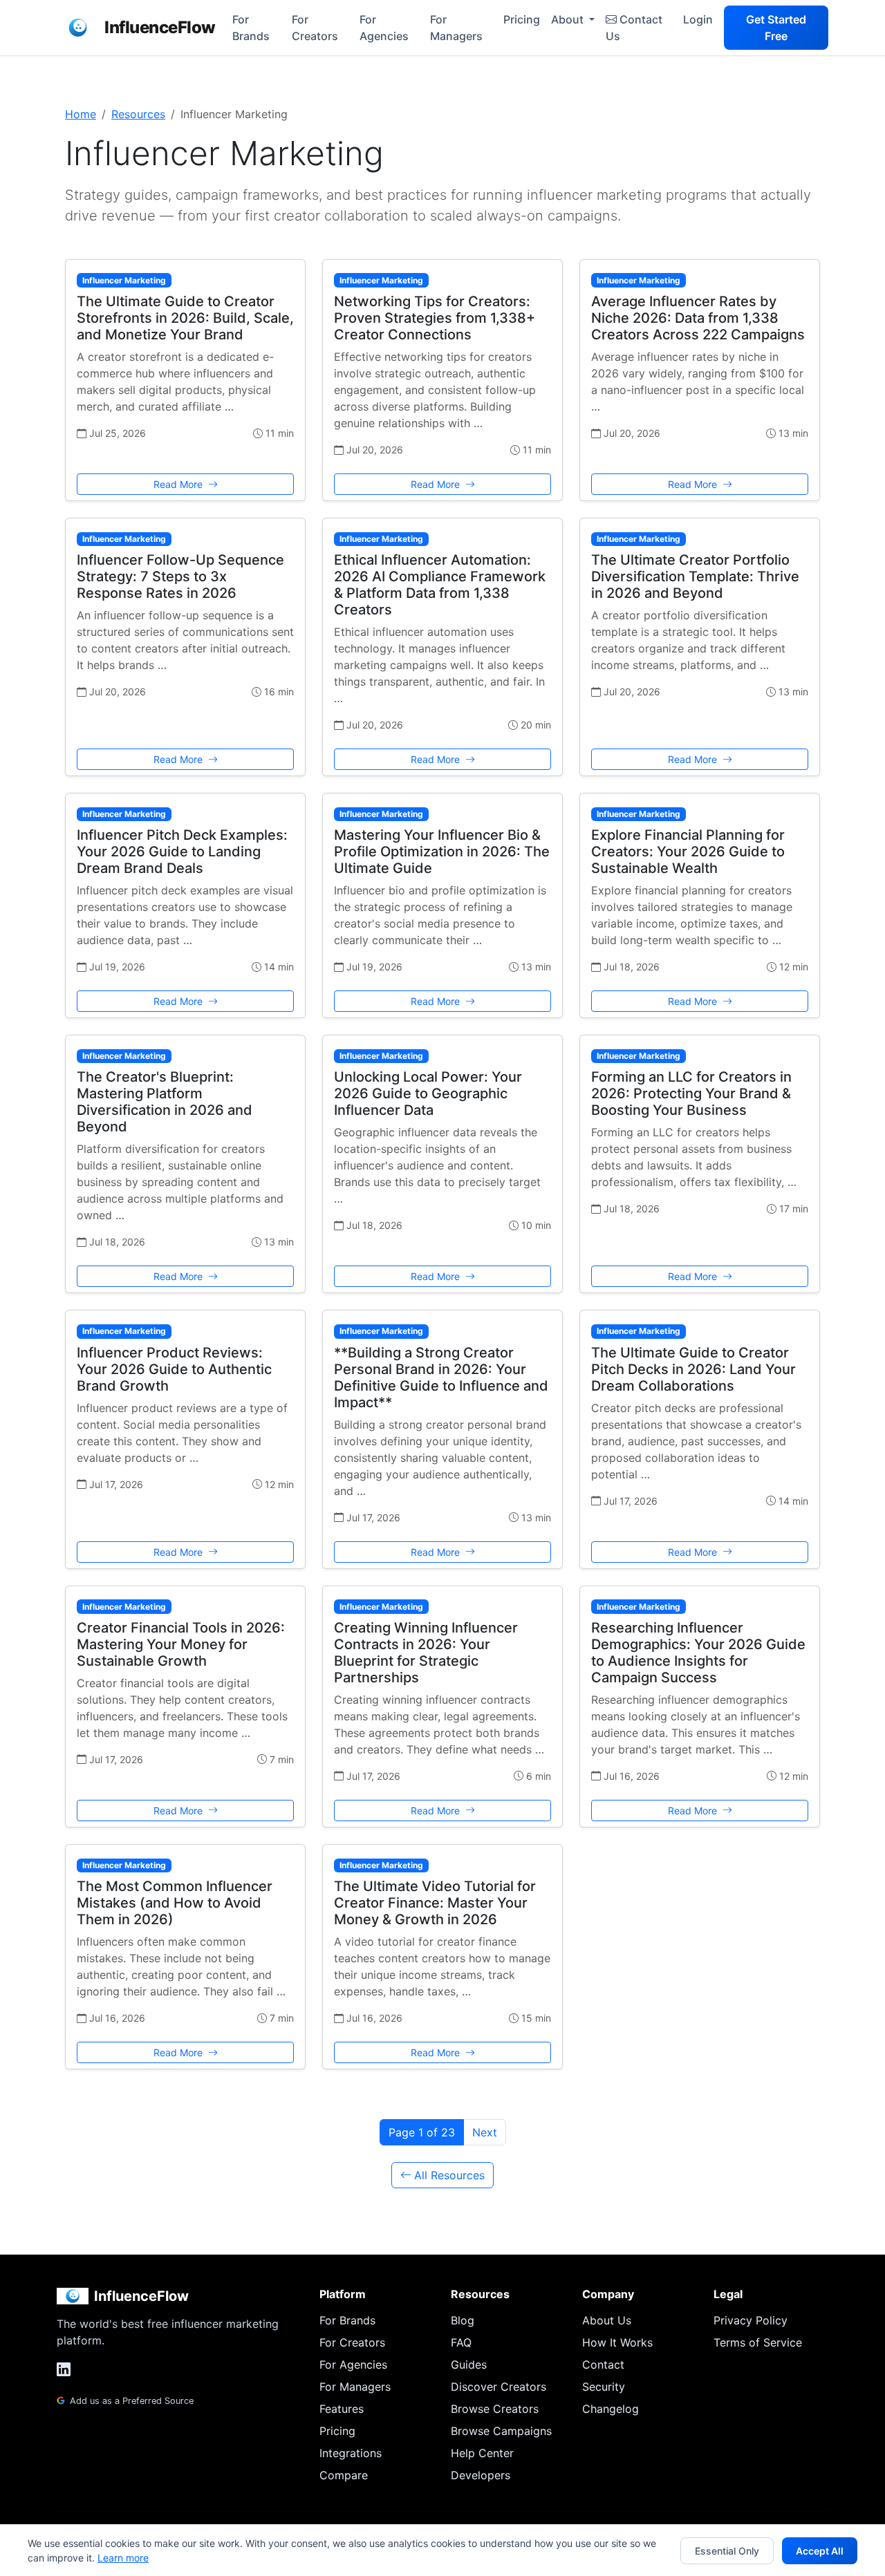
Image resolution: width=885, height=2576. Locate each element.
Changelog (611, 2409)
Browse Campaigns (501, 2431)
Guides (469, 2365)
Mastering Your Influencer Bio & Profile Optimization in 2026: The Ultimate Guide (442, 852)
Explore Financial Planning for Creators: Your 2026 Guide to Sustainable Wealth (688, 852)
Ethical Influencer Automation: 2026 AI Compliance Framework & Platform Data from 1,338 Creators (440, 585)
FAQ (461, 2342)
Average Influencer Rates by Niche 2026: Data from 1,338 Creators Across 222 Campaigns (698, 318)
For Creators (315, 28)
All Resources (449, 2175)
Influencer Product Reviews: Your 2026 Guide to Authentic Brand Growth (174, 1369)
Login (698, 19)
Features (342, 2409)
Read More (179, 484)
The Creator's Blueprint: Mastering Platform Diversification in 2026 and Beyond (165, 1102)
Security (604, 2387)
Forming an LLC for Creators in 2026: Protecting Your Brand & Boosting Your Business (691, 1093)
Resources (138, 114)
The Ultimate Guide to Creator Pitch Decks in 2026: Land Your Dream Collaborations (693, 1369)
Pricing (522, 19)
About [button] (569, 19)
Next (485, 2132)
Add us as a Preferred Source (130, 2401)
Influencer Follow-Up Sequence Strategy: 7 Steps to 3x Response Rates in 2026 (180, 576)
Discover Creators (499, 2387)
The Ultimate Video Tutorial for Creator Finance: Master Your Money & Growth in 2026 (435, 1903)
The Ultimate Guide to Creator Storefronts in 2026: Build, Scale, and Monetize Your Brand (185, 318)
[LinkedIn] (64, 2370)
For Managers (456, 28)
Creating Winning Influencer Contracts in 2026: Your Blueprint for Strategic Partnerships (426, 1653)
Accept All (820, 2551)
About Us (607, 2320)
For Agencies (384, 28)
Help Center (482, 2453)
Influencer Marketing (124, 280)
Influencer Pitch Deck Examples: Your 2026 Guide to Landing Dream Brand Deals (182, 852)
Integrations (351, 2453)
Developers (481, 2475)
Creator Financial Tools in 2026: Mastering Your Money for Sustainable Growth (181, 1644)
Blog (463, 2320)
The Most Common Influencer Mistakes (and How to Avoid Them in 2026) (175, 1903)
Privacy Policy (751, 2320)
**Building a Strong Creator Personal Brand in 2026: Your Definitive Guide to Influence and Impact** (441, 1378)
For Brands (251, 28)
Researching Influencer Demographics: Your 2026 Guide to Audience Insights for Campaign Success (698, 1653)
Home (81, 114)
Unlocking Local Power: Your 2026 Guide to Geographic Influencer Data (428, 1093)
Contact (603, 2365)
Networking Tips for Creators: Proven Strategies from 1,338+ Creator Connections (435, 318)
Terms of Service (758, 2342)
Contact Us (634, 28)
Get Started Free (776, 28)
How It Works (617, 2342)
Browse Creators (495, 2409)
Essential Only (727, 2551)
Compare (344, 2475)
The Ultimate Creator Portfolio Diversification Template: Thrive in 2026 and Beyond (695, 576)
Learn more (123, 2558)
